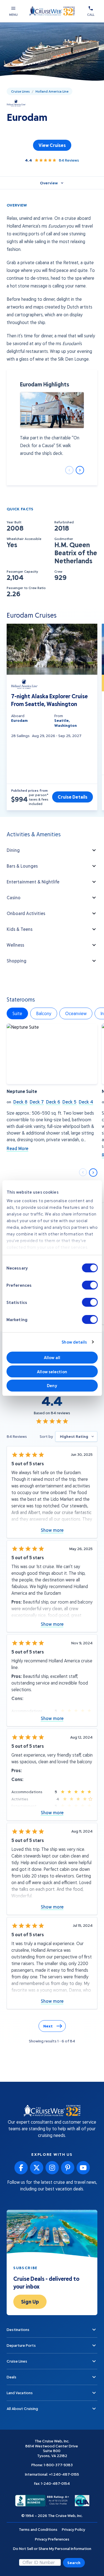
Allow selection (52, 1372)
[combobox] (76, 1436)
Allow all (52, 1357)
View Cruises (52, 145)
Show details (74, 1342)
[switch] (90, 1285)
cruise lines (20, 91)
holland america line (52, 91)
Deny (52, 1385)
